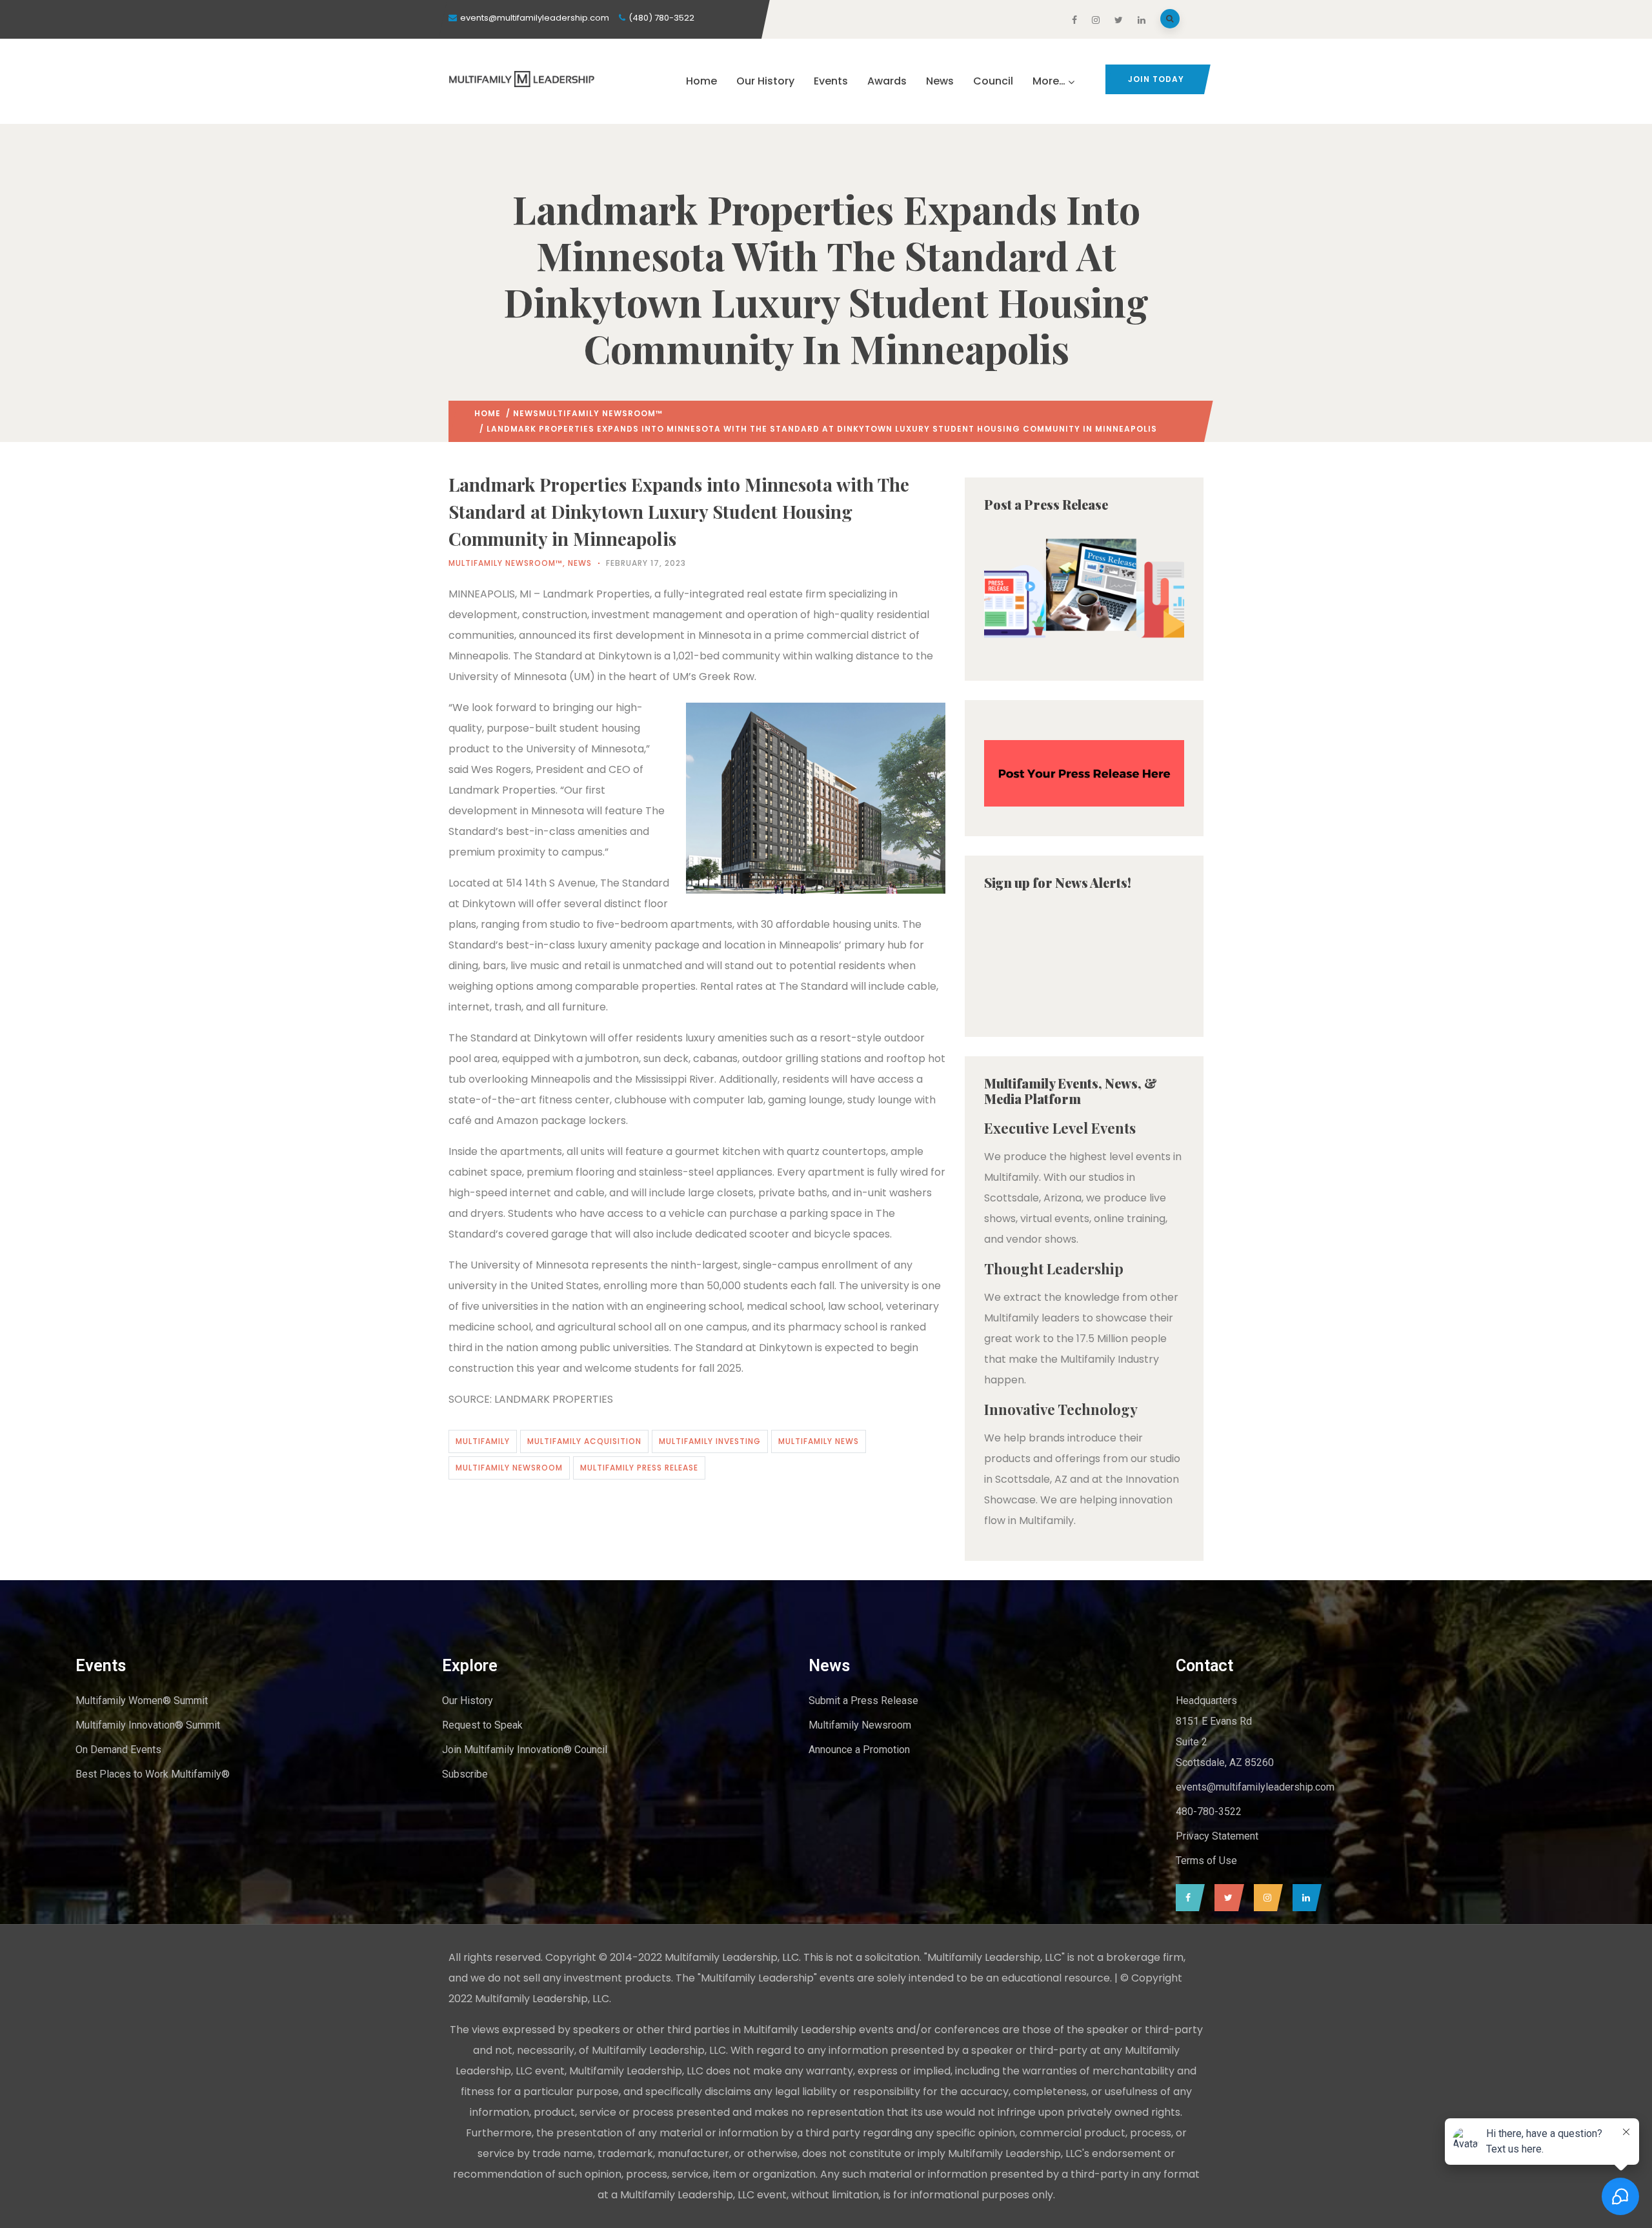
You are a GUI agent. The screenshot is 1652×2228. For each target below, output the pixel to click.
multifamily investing (710, 1441)
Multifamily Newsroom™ (601, 413)
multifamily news (819, 1441)
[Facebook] (1187, 1898)
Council (993, 81)
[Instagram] (1265, 1898)
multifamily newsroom (509, 1468)
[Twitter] (1226, 1898)
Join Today (1156, 79)
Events (831, 81)
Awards (887, 81)
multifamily (483, 1441)
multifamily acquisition (584, 1441)
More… (1049, 81)
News (940, 81)
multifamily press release (639, 1468)
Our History (765, 81)
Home (701, 81)
